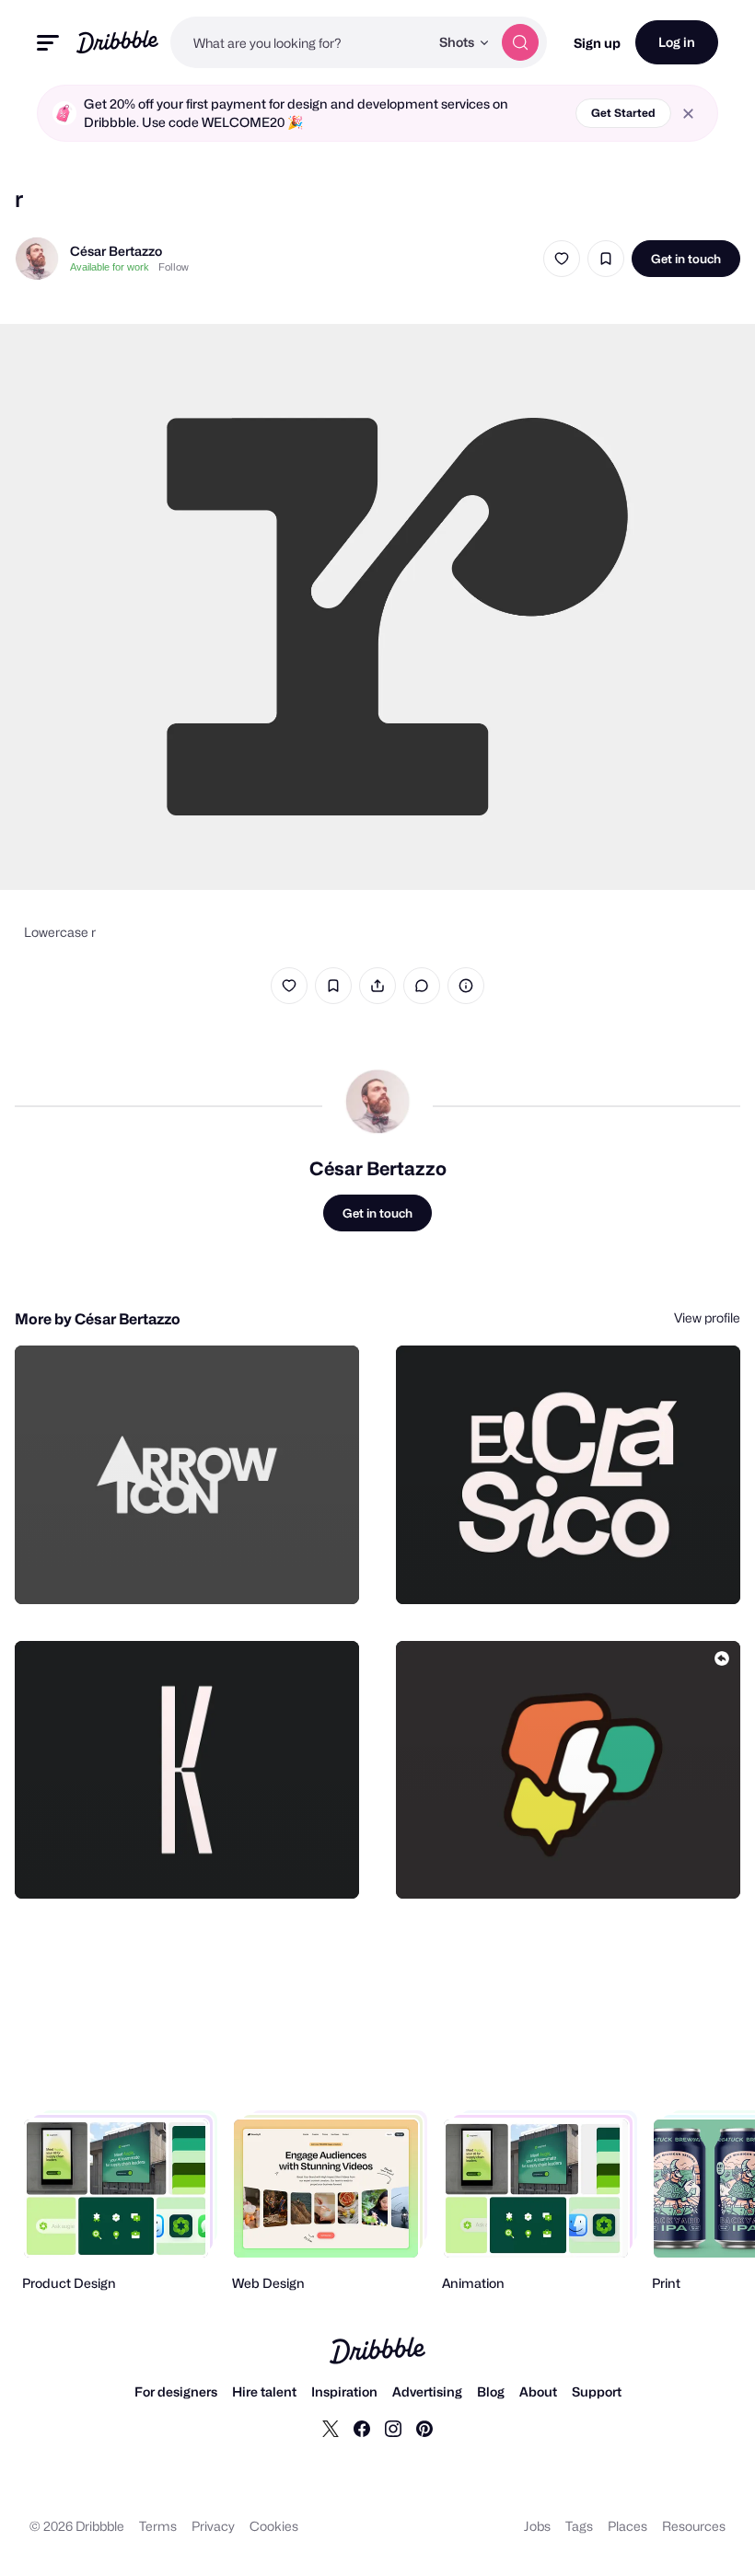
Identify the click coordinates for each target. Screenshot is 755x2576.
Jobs (537, 2526)
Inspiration (344, 2391)
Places (627, 2526)
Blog (491, 2391)
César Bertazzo (116, 251)
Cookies (274, 2526)
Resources (694, 2526)
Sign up (597, 43)
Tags (579, 2526)
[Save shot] (606, 259)
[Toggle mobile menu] (48, 43)
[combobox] (300, 42)
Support (597, 2391)
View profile (707, 1317)
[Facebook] (362, 2428)
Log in (677, 42)
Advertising (427, 2391)
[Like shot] (562, 259)
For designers (176, 2391)
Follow (174, 267)
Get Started (623, 113)
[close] (688, 114)
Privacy (213, 2526)
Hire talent (264, 2391)
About (538, 2391)
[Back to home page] (117, 42)
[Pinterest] (424, 2428)
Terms (158, 2526)
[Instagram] (393, 2428)
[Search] (520, 42)
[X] (331, 2428)
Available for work (110, 267)
